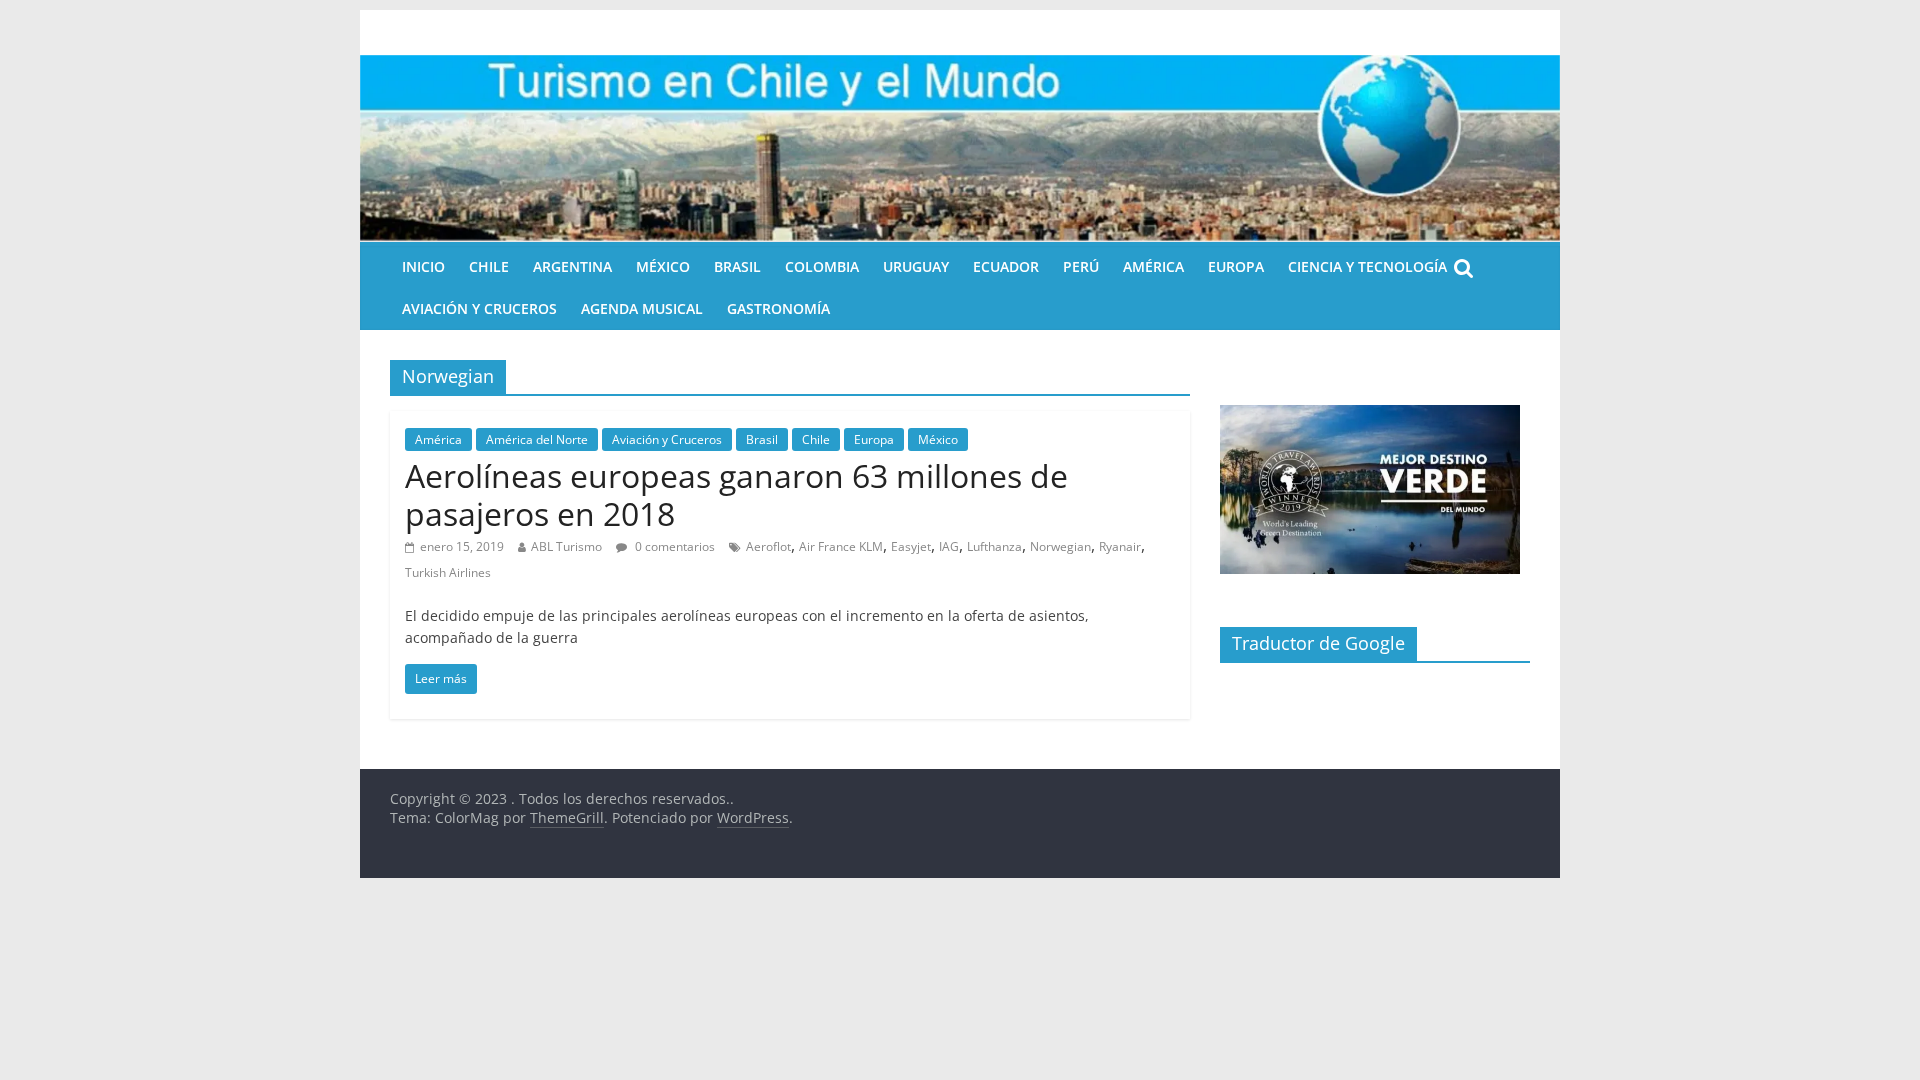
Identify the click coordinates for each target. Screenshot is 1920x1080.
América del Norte (537, 439)
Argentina (572, 266)
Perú (1081, 266)
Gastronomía (778, 308)
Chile (489, 266)
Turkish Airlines (448, 572)
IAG (949, 546)
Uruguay (916, 266)
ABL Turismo (566, 546)
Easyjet (911, 546)
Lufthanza (994, 546)
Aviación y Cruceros (479, 308)
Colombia (822, 266)
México (663, 266)
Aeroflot (768, 546)
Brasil (737, 266)
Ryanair (1120, 546)
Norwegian (1060, 546)
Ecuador (1006, 266)
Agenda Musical (642, 308)
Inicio (423, 266)
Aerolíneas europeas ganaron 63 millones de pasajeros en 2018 (736, 494)
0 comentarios (673, 546)
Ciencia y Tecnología (1367, 266)
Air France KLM (841, 546)
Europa (1236, 266)
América (1153, 266)
